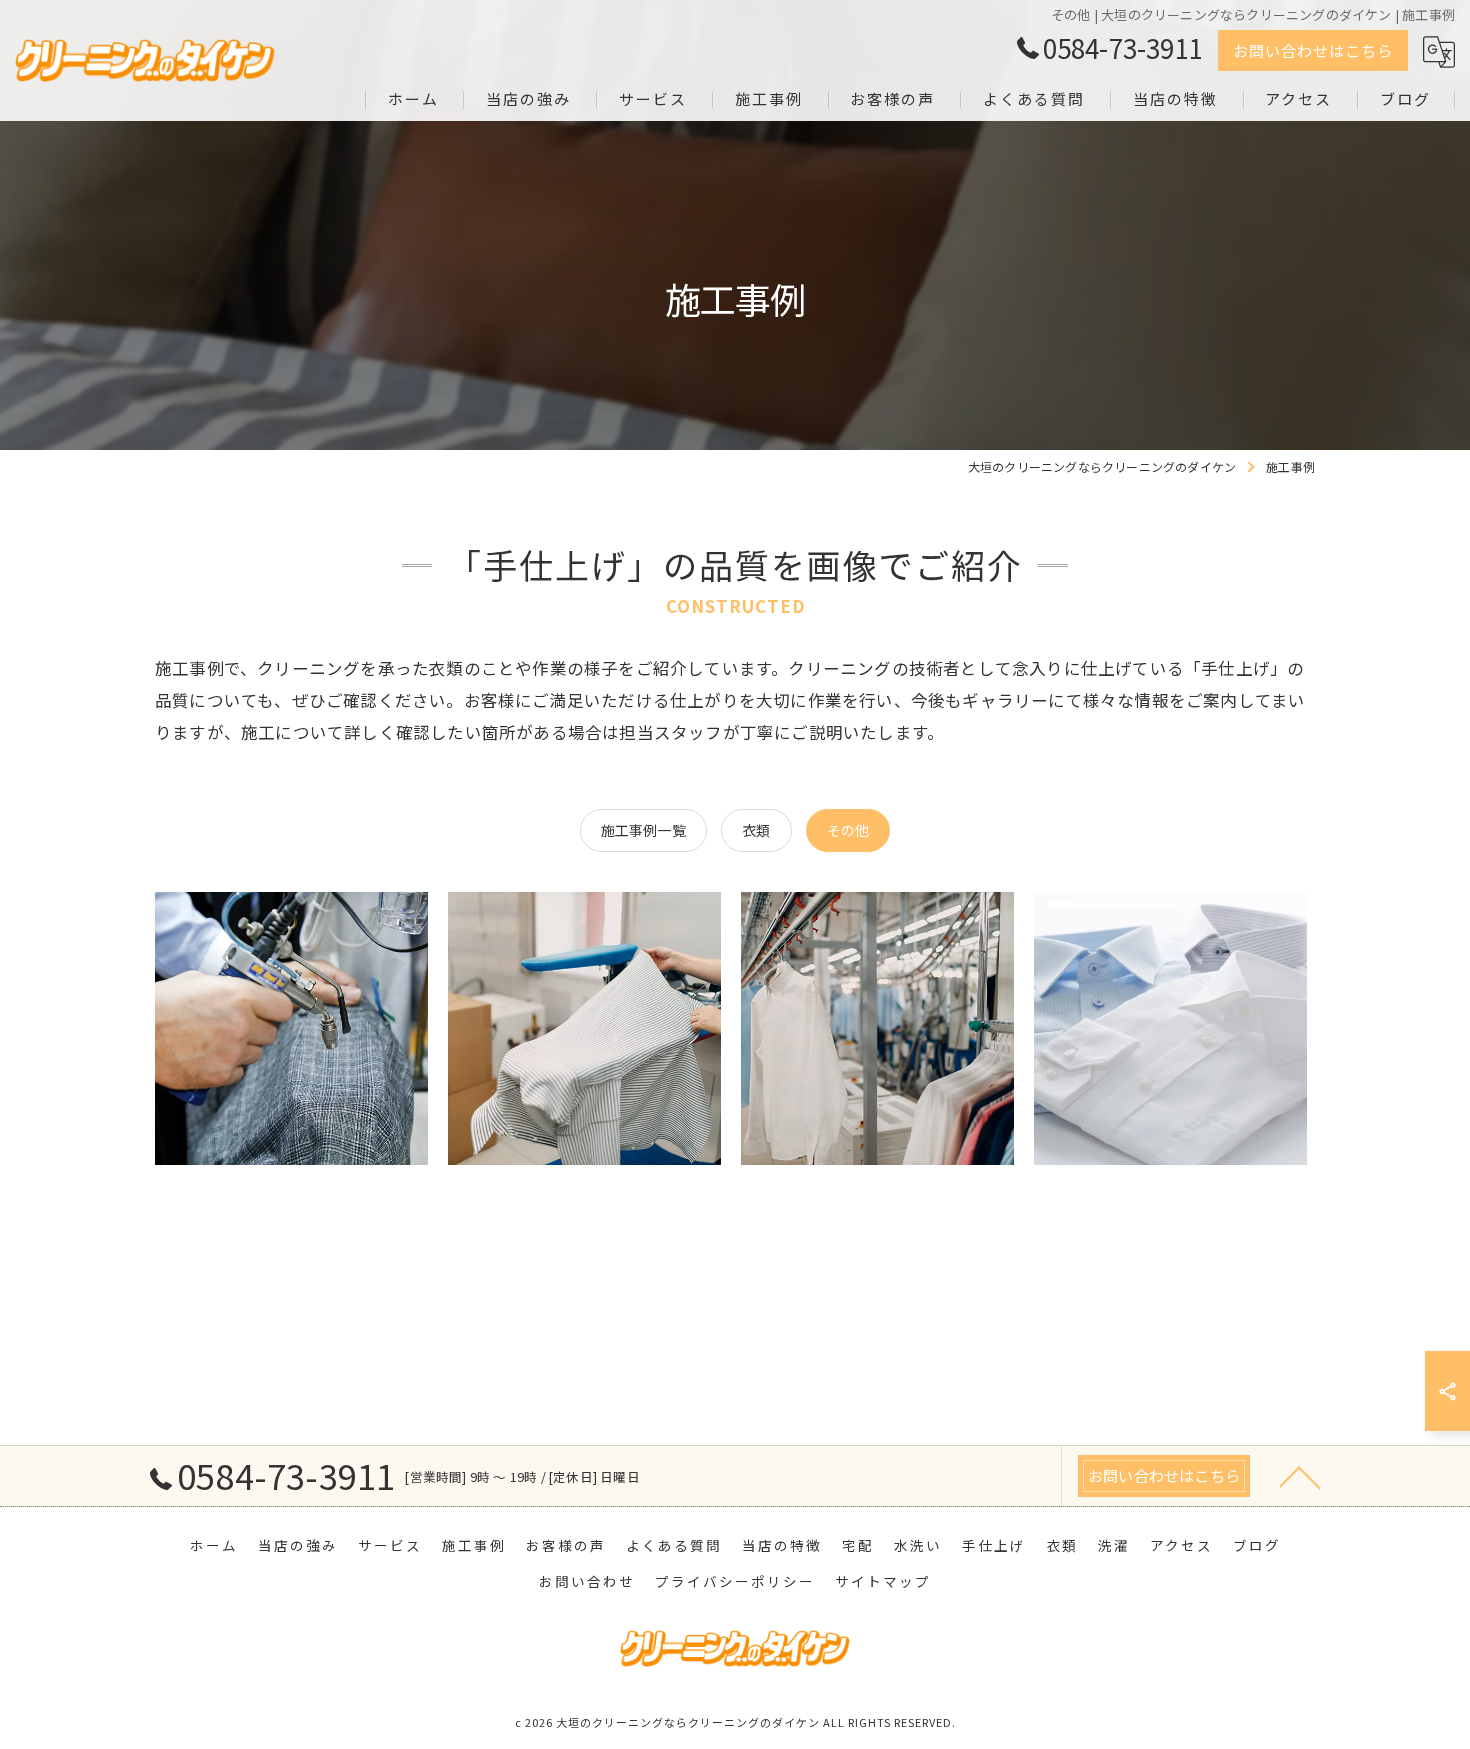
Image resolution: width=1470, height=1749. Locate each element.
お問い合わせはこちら (1313, 50)
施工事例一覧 (643, 830)
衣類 (756, 830)
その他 (848, 830)
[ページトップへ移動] (1300, 1476)
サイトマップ (883, 1581)
